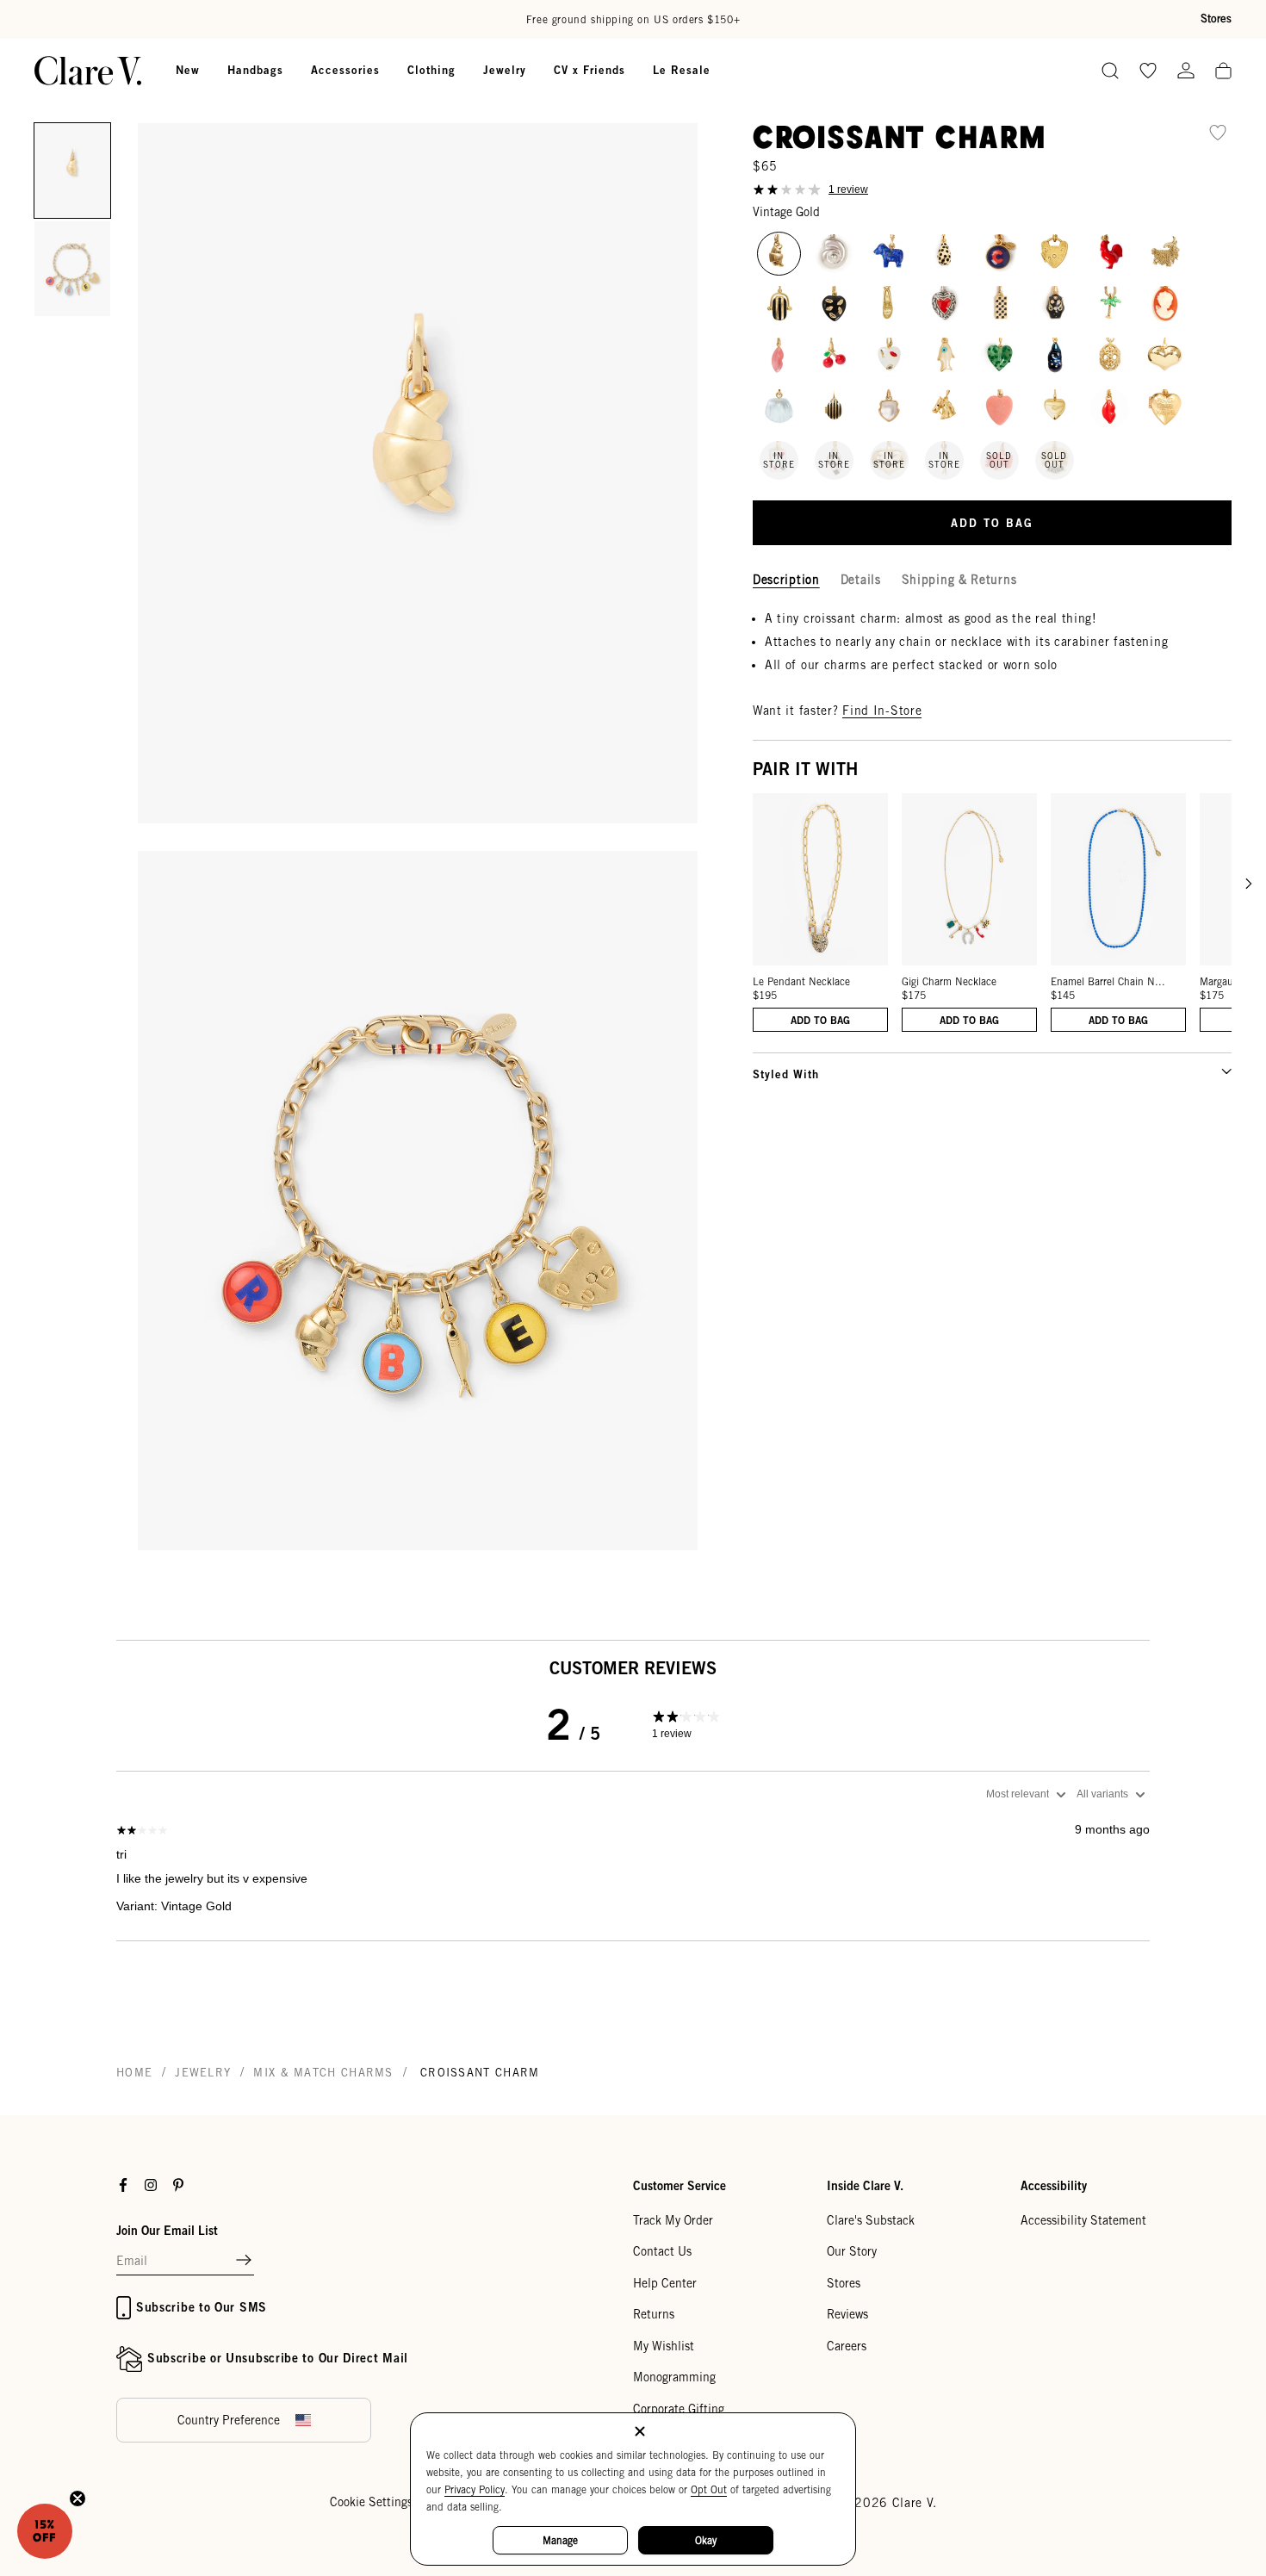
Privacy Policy (475, 2489)
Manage (560, 2540)
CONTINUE (465, 1376)
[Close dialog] (947, 1095)
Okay (706, 2540)
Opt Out (709, 2489)
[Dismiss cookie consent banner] (640, 2433)
